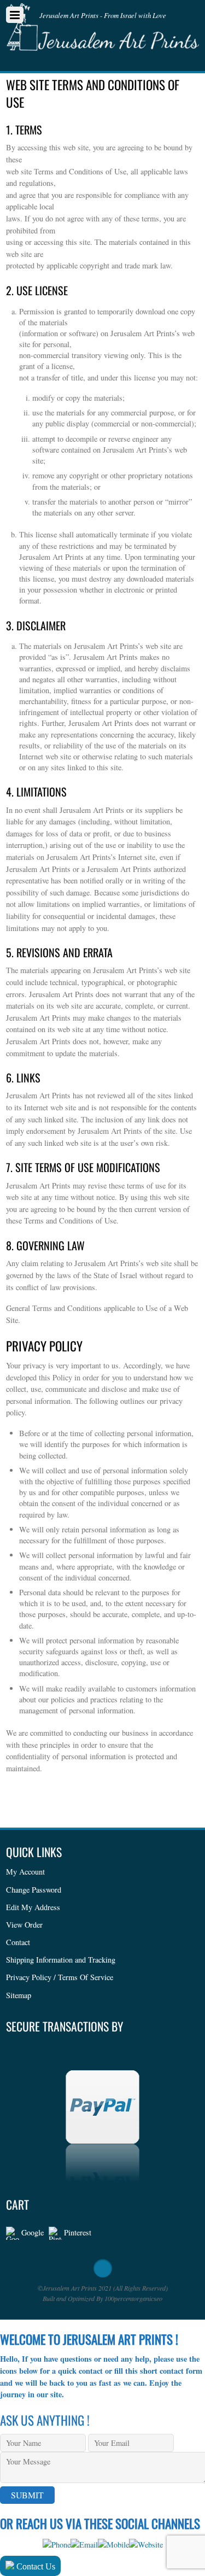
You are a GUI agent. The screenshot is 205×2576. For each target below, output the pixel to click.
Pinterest (77, 2232)
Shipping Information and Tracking (61, 1960)
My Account (25, 1872)
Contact (18, 1942)
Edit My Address (33, 1907)
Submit (27, 2495)
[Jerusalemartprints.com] (102, 42)
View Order (24, 1925)
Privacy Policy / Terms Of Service (60, 1977)
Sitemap (19, 1995)
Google (31, 2232)
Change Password (34, 1890)
